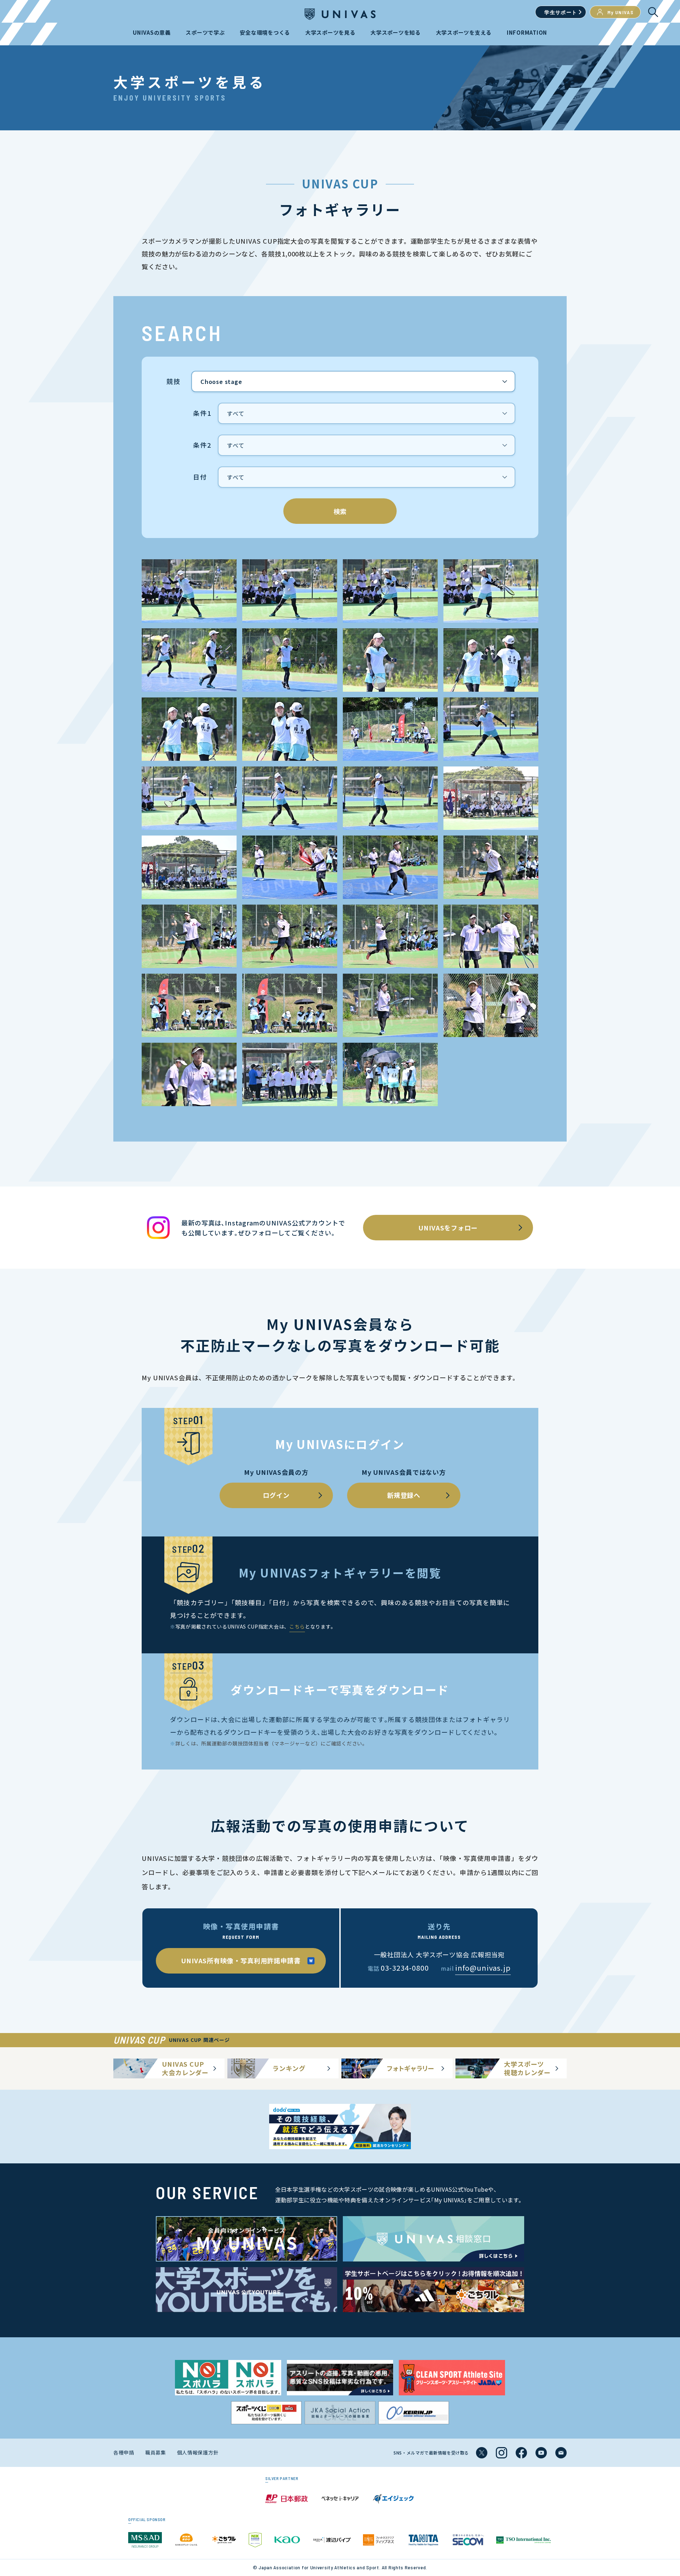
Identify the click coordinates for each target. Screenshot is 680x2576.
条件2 (202, 445)
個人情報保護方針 (198, 2452)
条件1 (202, 413)
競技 (174, 381)
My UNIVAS (621, 12)
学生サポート (561, 12)
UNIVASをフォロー (448, 1228)
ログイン (276, 1495)
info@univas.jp (483, 1968)
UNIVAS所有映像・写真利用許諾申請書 (241, 1960)
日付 (200, 477)
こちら (297, 1626)
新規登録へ (404, 1495)
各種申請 (124, 2452)
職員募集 (156, 2452)
